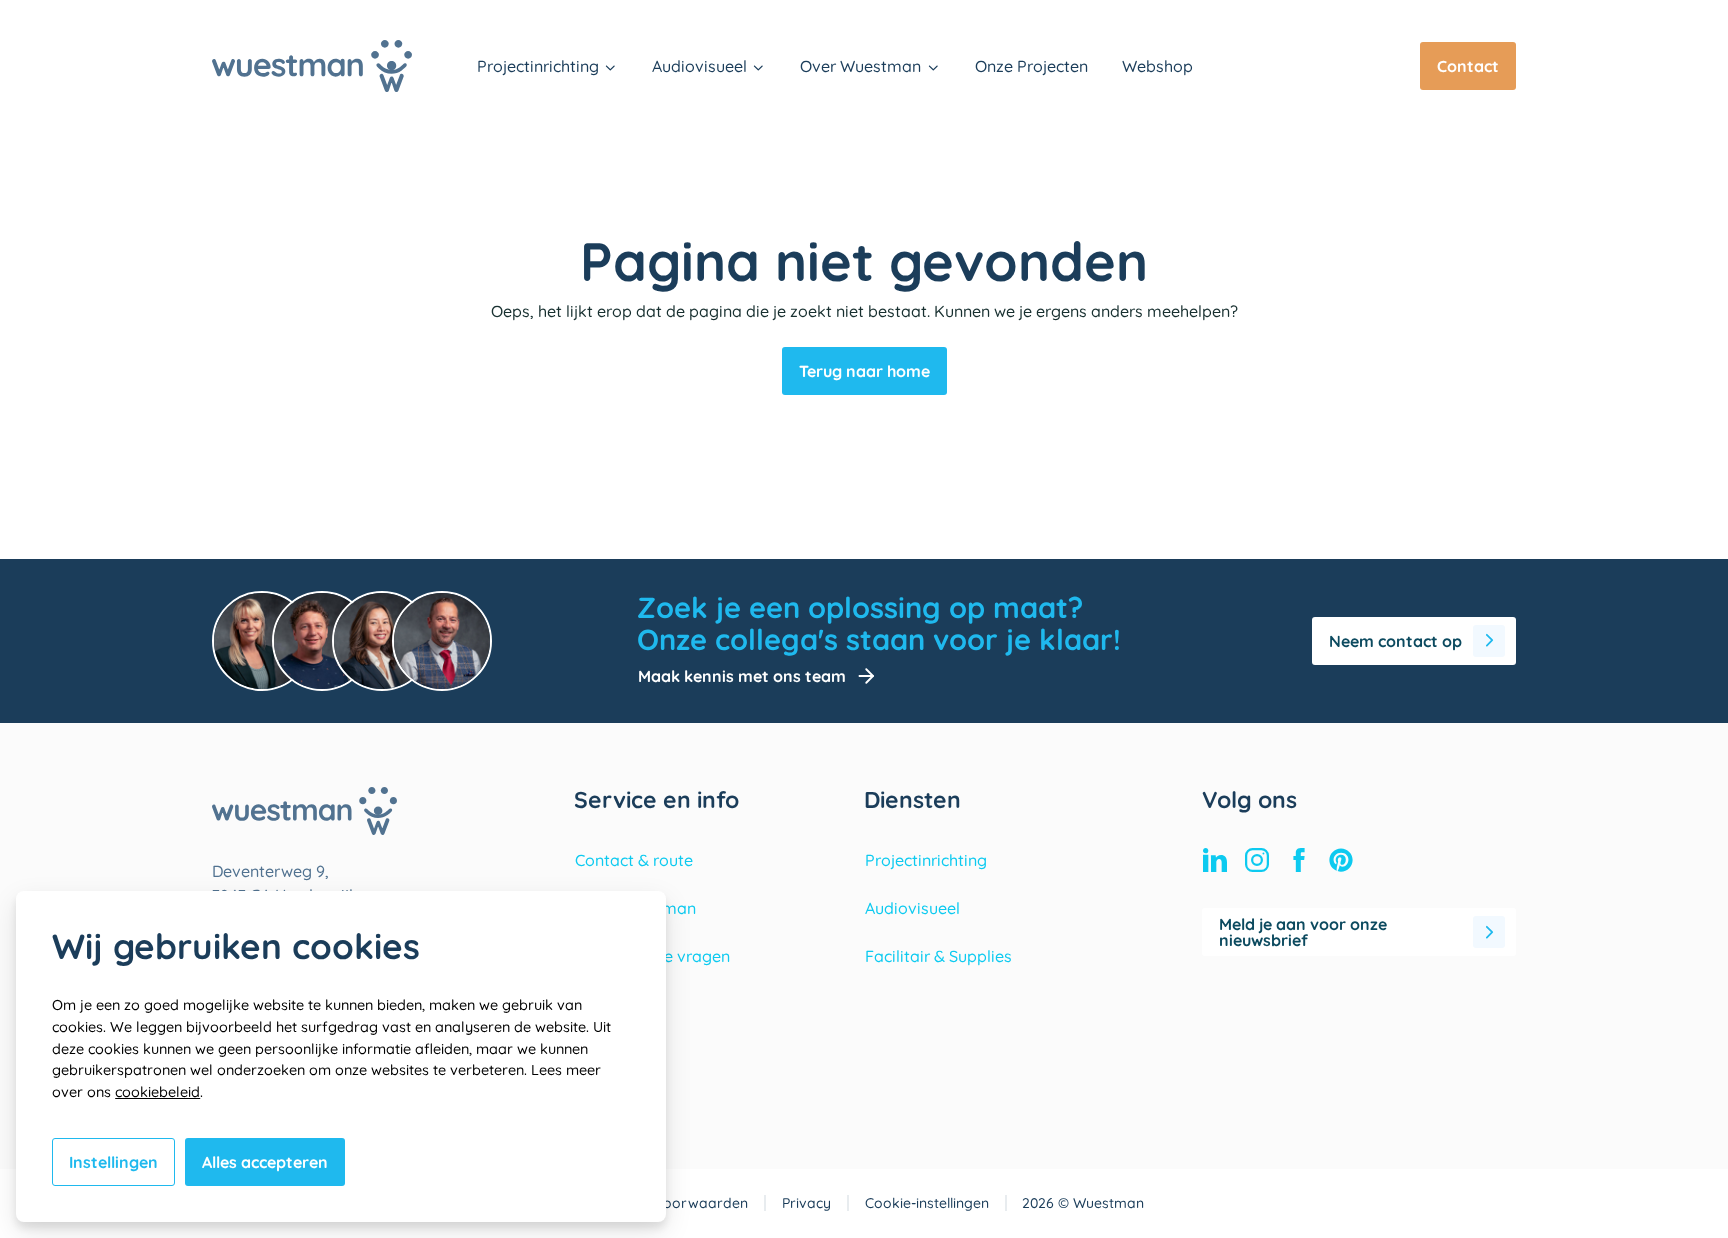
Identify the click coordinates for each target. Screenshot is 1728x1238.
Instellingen (113, 1162)
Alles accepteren (265, 1162)
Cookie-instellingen (927, 1203)
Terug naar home (864, 371)
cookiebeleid (157, 1092)
